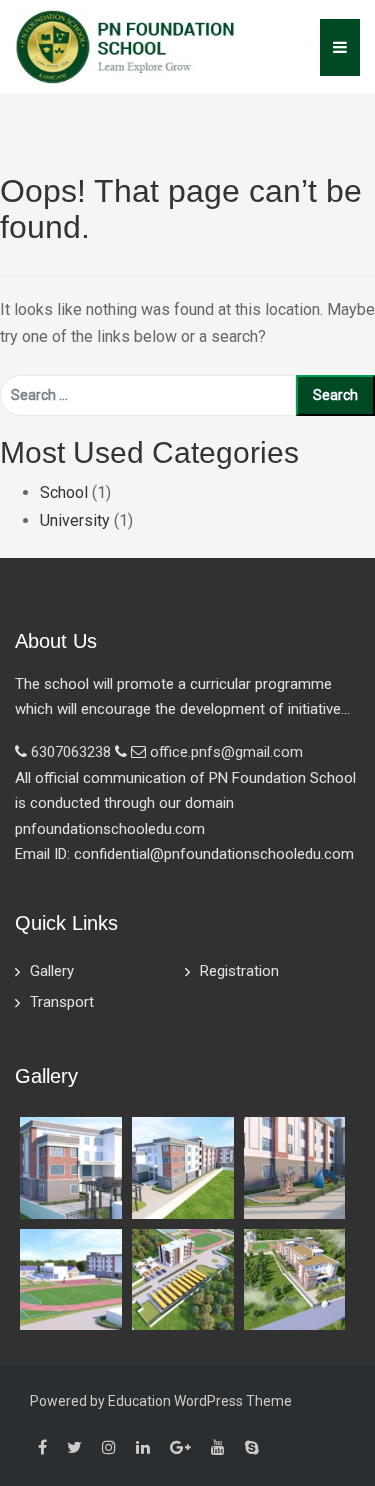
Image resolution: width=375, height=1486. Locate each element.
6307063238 (71, 752)
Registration (239, 971)
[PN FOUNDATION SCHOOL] (125, 45)
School (64, 492)
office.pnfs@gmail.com (226, 752)
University (75, 520)
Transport (62, 1002)
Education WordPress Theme (200, 1401)
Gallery (52, 971)
